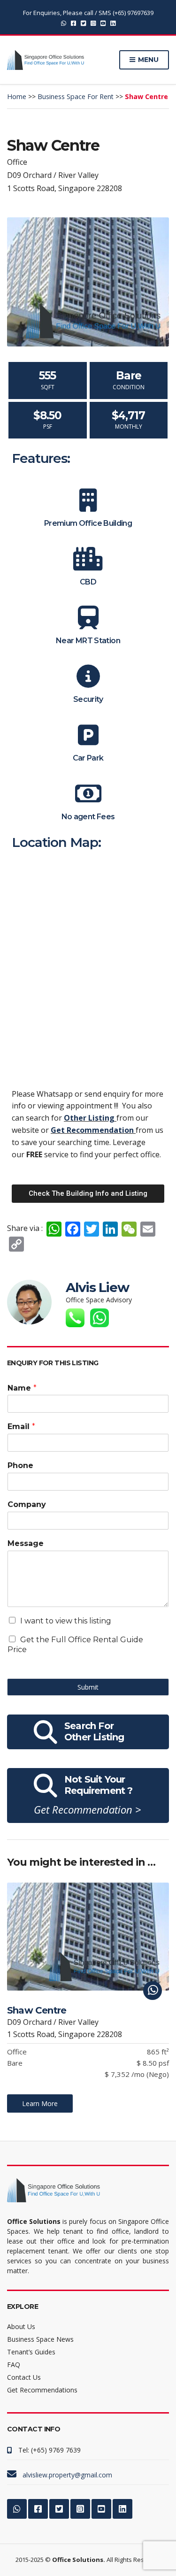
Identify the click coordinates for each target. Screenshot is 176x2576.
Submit (88, 1687)
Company (27, 1504)
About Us (21, 2326)
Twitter (83, 23)
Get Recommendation (93, 1130)
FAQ (14, 2365)
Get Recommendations (42, 2390)
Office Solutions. (79, 2560)
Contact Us (24, 2377)
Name (22, 1388)
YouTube (103, 23)
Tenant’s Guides (31, 2352)
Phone (20, 1465)
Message (26, 1543)
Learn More (40, 2103)
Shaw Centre (37, 2010)
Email (21, 1426)
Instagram (93, 23)
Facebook (73, 23)
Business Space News (40, 2339)
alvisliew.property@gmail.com (67, 2475)
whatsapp (64, 23)
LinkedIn (113, 23)
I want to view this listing (66, 1621)
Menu (147, 60)
